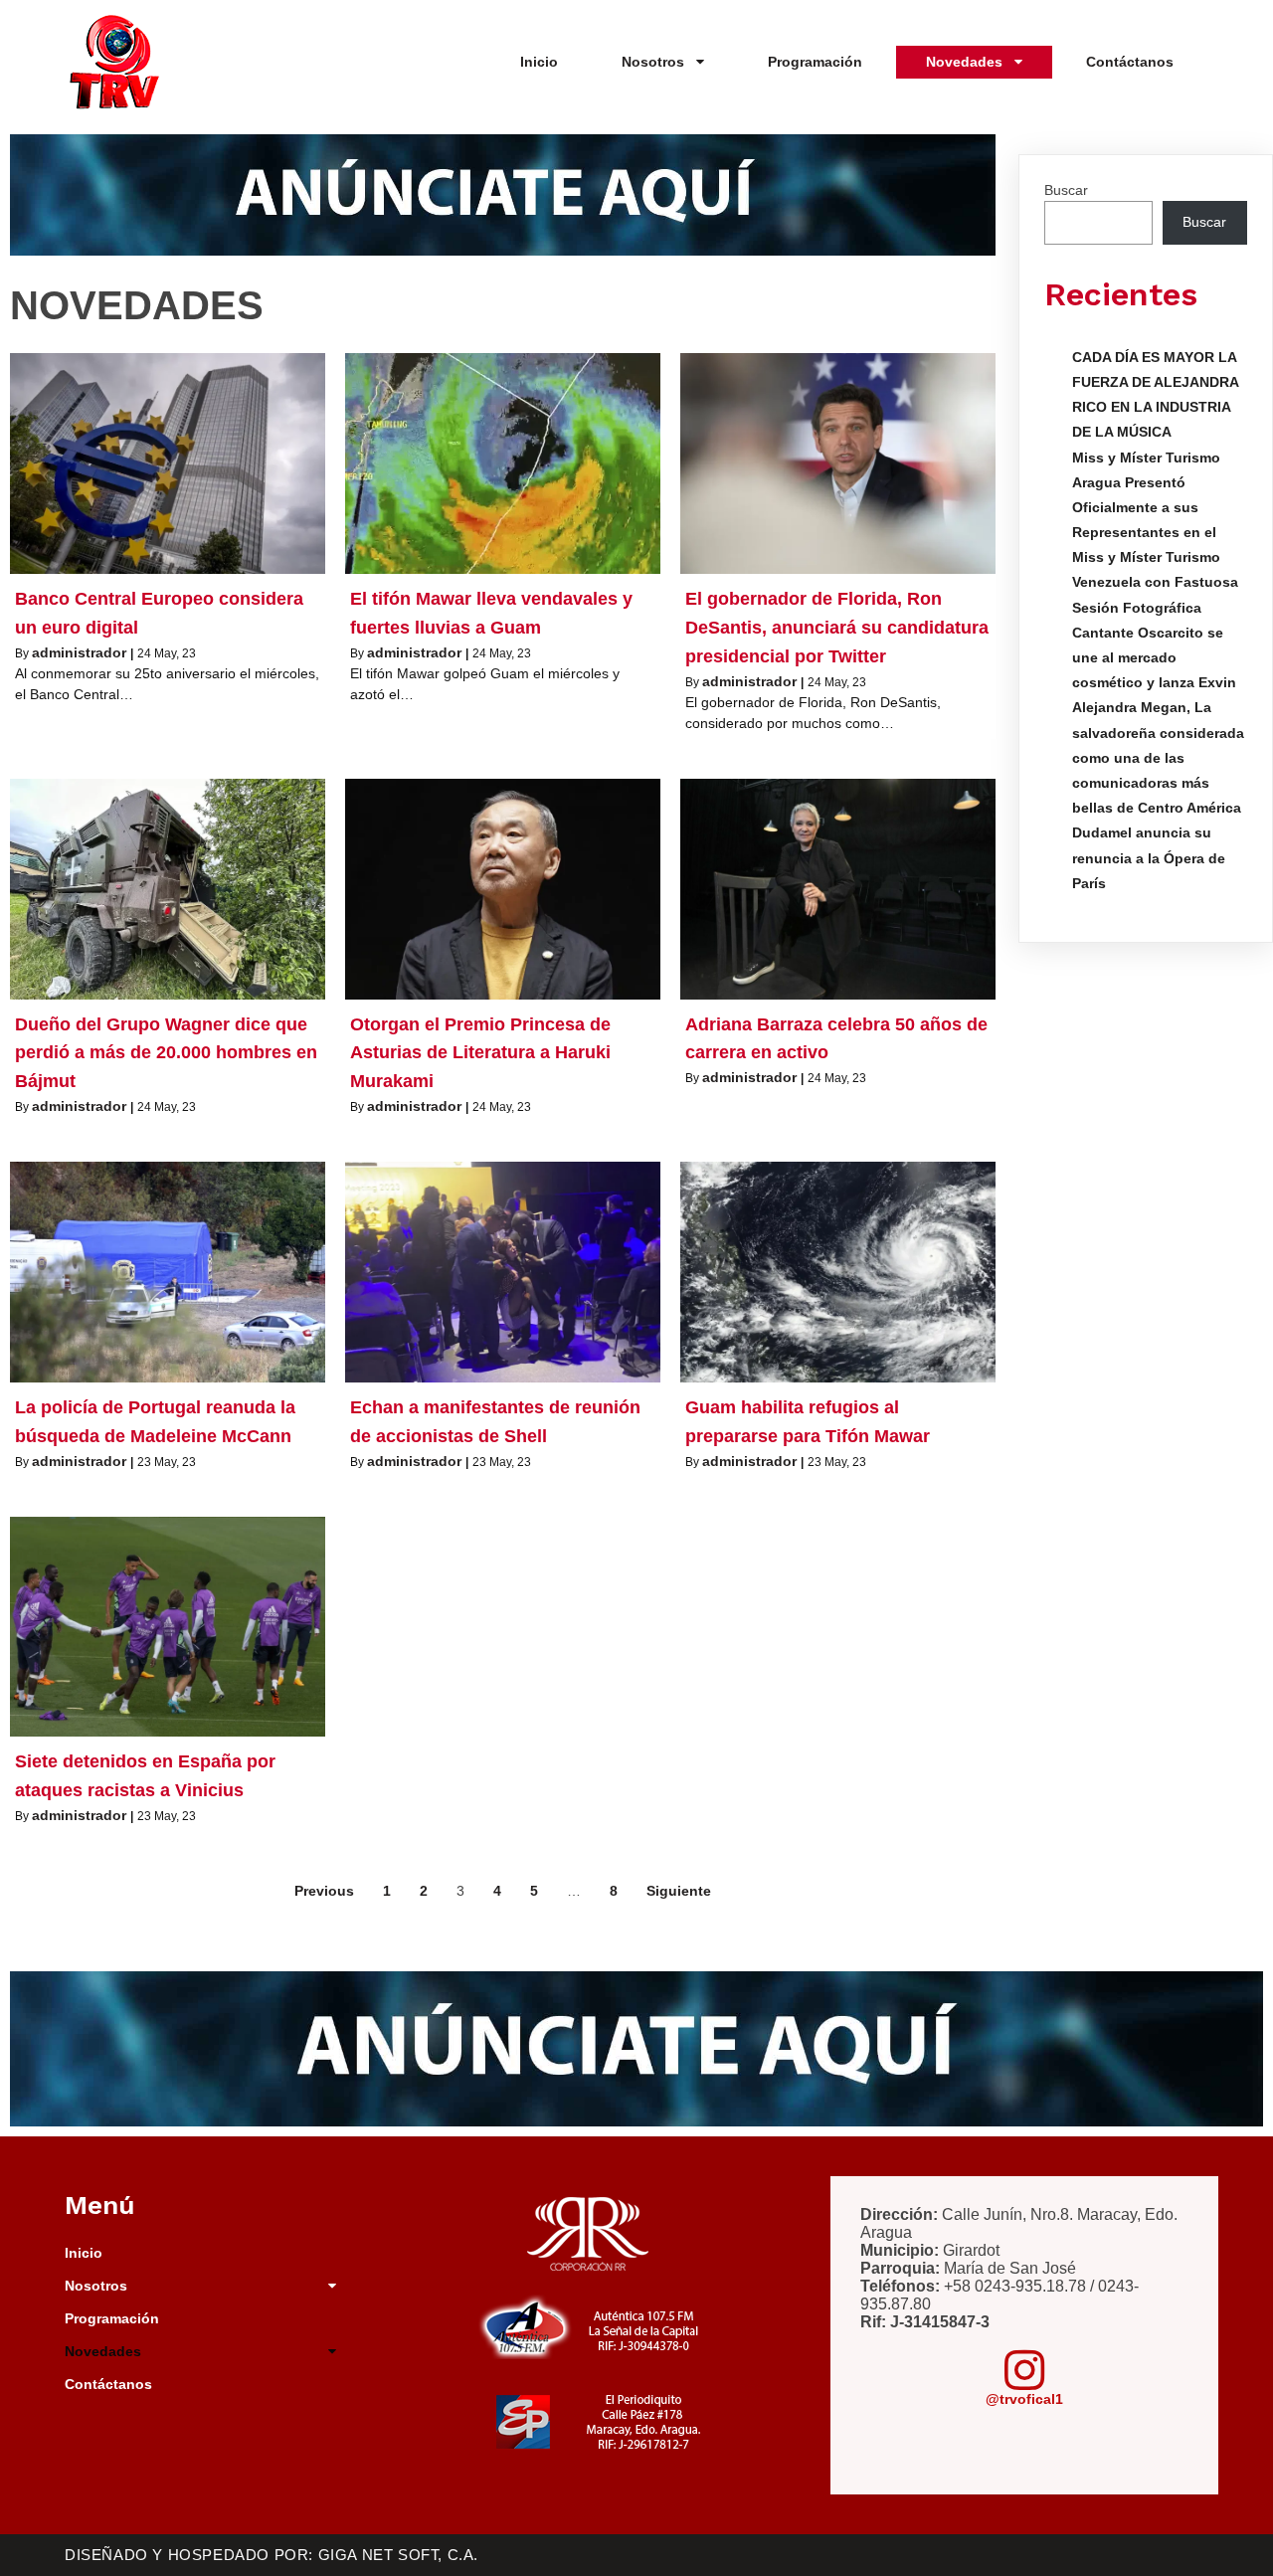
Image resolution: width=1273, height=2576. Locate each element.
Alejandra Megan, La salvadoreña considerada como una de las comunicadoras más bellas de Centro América (1158, 757)
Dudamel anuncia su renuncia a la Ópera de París (1149, 857)
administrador (79, 652)
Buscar (1066, 190)
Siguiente (679, 1891)
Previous (324, 1891)
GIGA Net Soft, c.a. (398, 2555)
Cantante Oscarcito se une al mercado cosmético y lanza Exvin (1154, 657)
